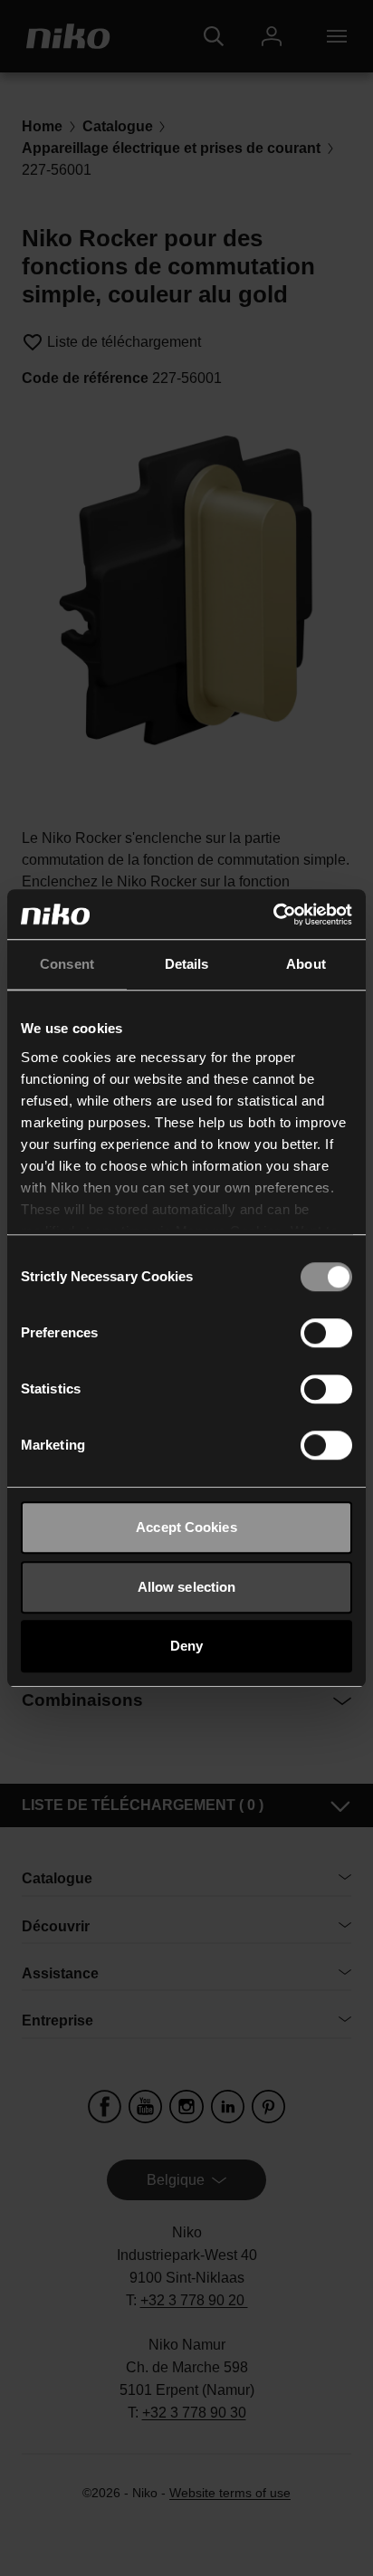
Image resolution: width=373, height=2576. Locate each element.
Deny (186, 1646)
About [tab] (306, 964)
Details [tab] (187, 964)
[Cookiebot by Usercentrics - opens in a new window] (273, 915)
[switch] (326, 1333)
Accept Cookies (186, 1527)
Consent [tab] (67, 964)
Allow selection (187, 1587)
